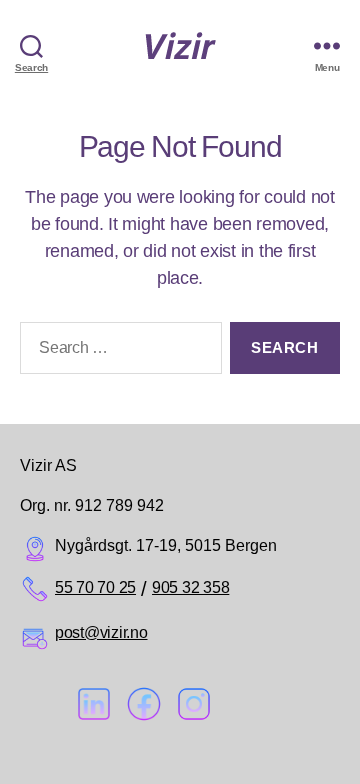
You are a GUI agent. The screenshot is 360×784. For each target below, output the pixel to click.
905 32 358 (190, 587)
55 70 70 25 (95, 587)
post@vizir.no (101, 632)
